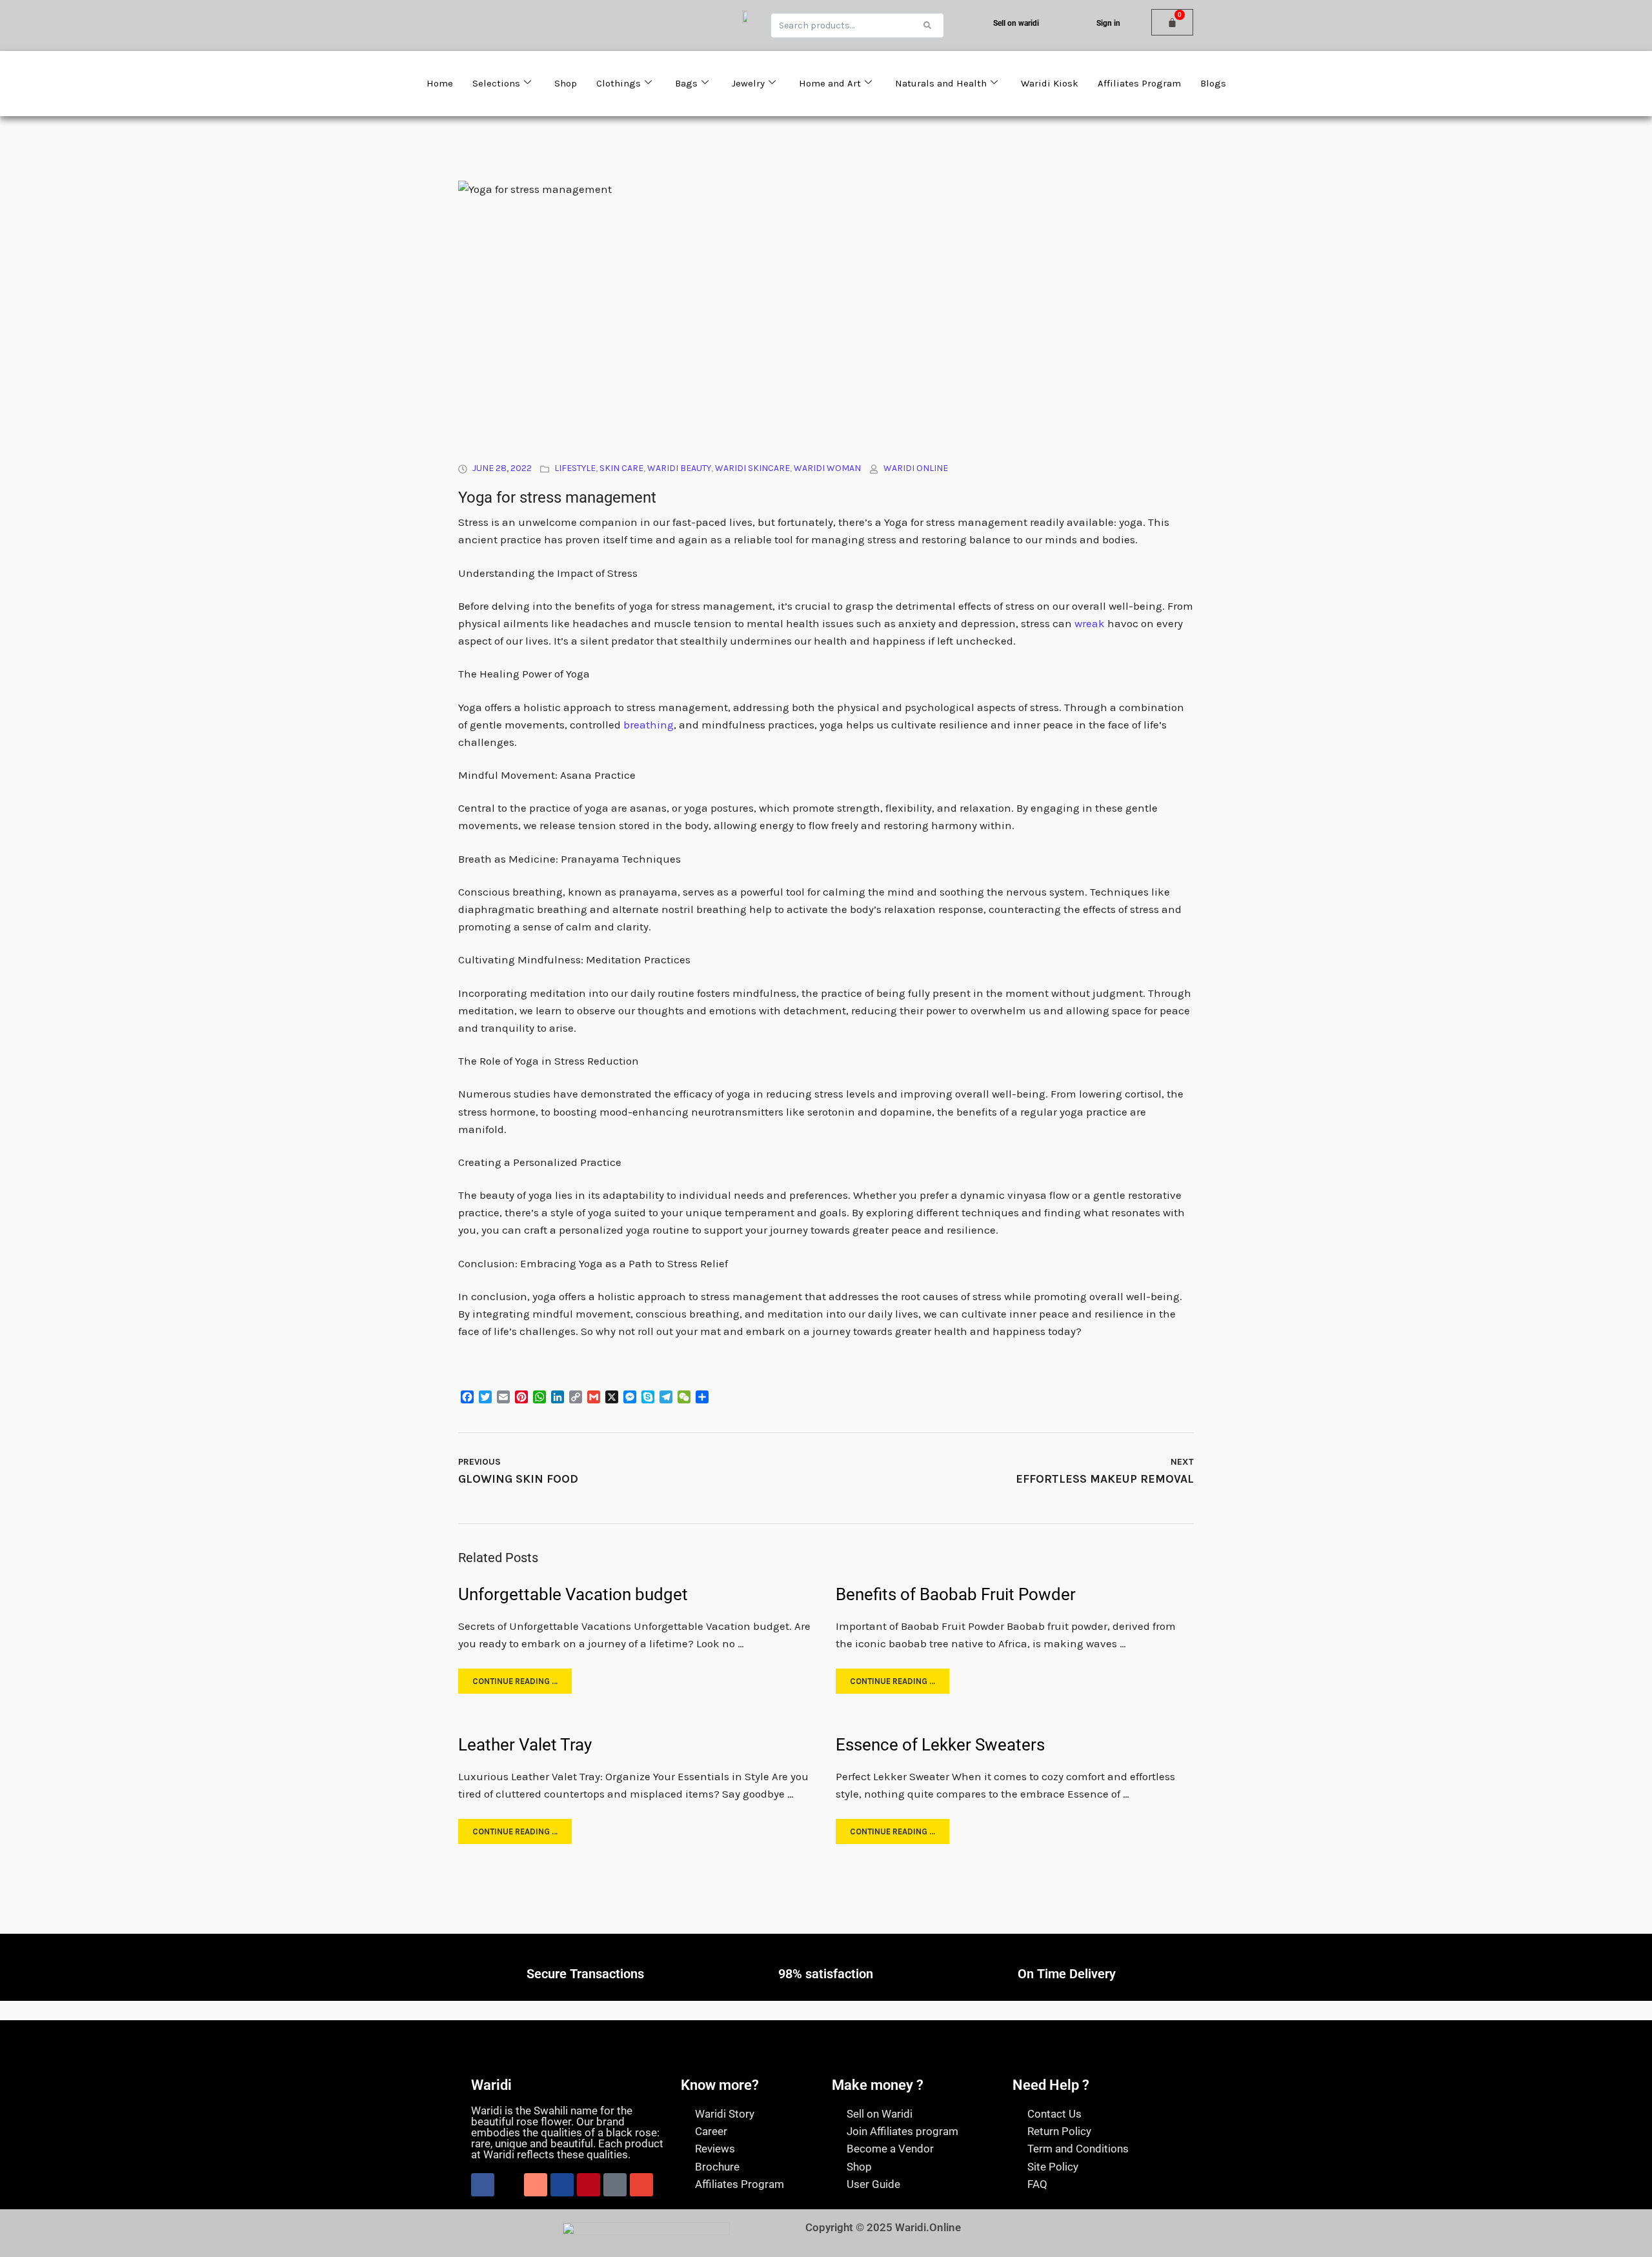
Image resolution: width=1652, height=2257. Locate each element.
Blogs (1213, 83)
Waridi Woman (827, 468)
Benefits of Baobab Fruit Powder (956, 1594)
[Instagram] (536, 2185)
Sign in (1108, 23)
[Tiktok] (615, 2185)
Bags (686, 83)
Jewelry (748, 83)
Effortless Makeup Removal (1105, 1479)
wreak (1090, 623)
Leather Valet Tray (525, 1745)
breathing (649, 725)
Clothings (619, 83)
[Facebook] (483, 2185)
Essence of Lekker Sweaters (940, 1745)
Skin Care (621, 468)
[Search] (927, 25)
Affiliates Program (1139, 83)
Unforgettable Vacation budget (573, 1594)
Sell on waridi (1016, 23)
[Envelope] (641, 2185)
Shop (566, 83)
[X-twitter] (509, 2185)
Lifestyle (575, 468)
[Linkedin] (562, 2185)
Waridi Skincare (752, 468)
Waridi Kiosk (1050, 83)
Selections (496, 83)
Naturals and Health (941, 83)
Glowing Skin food (518, 1479)
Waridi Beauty (679, 468)
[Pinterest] (589, 2185)
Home (440, 83)
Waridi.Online (928, 2227)
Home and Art (830, 83)
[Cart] (1172, 22)
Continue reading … (515, 1681)
